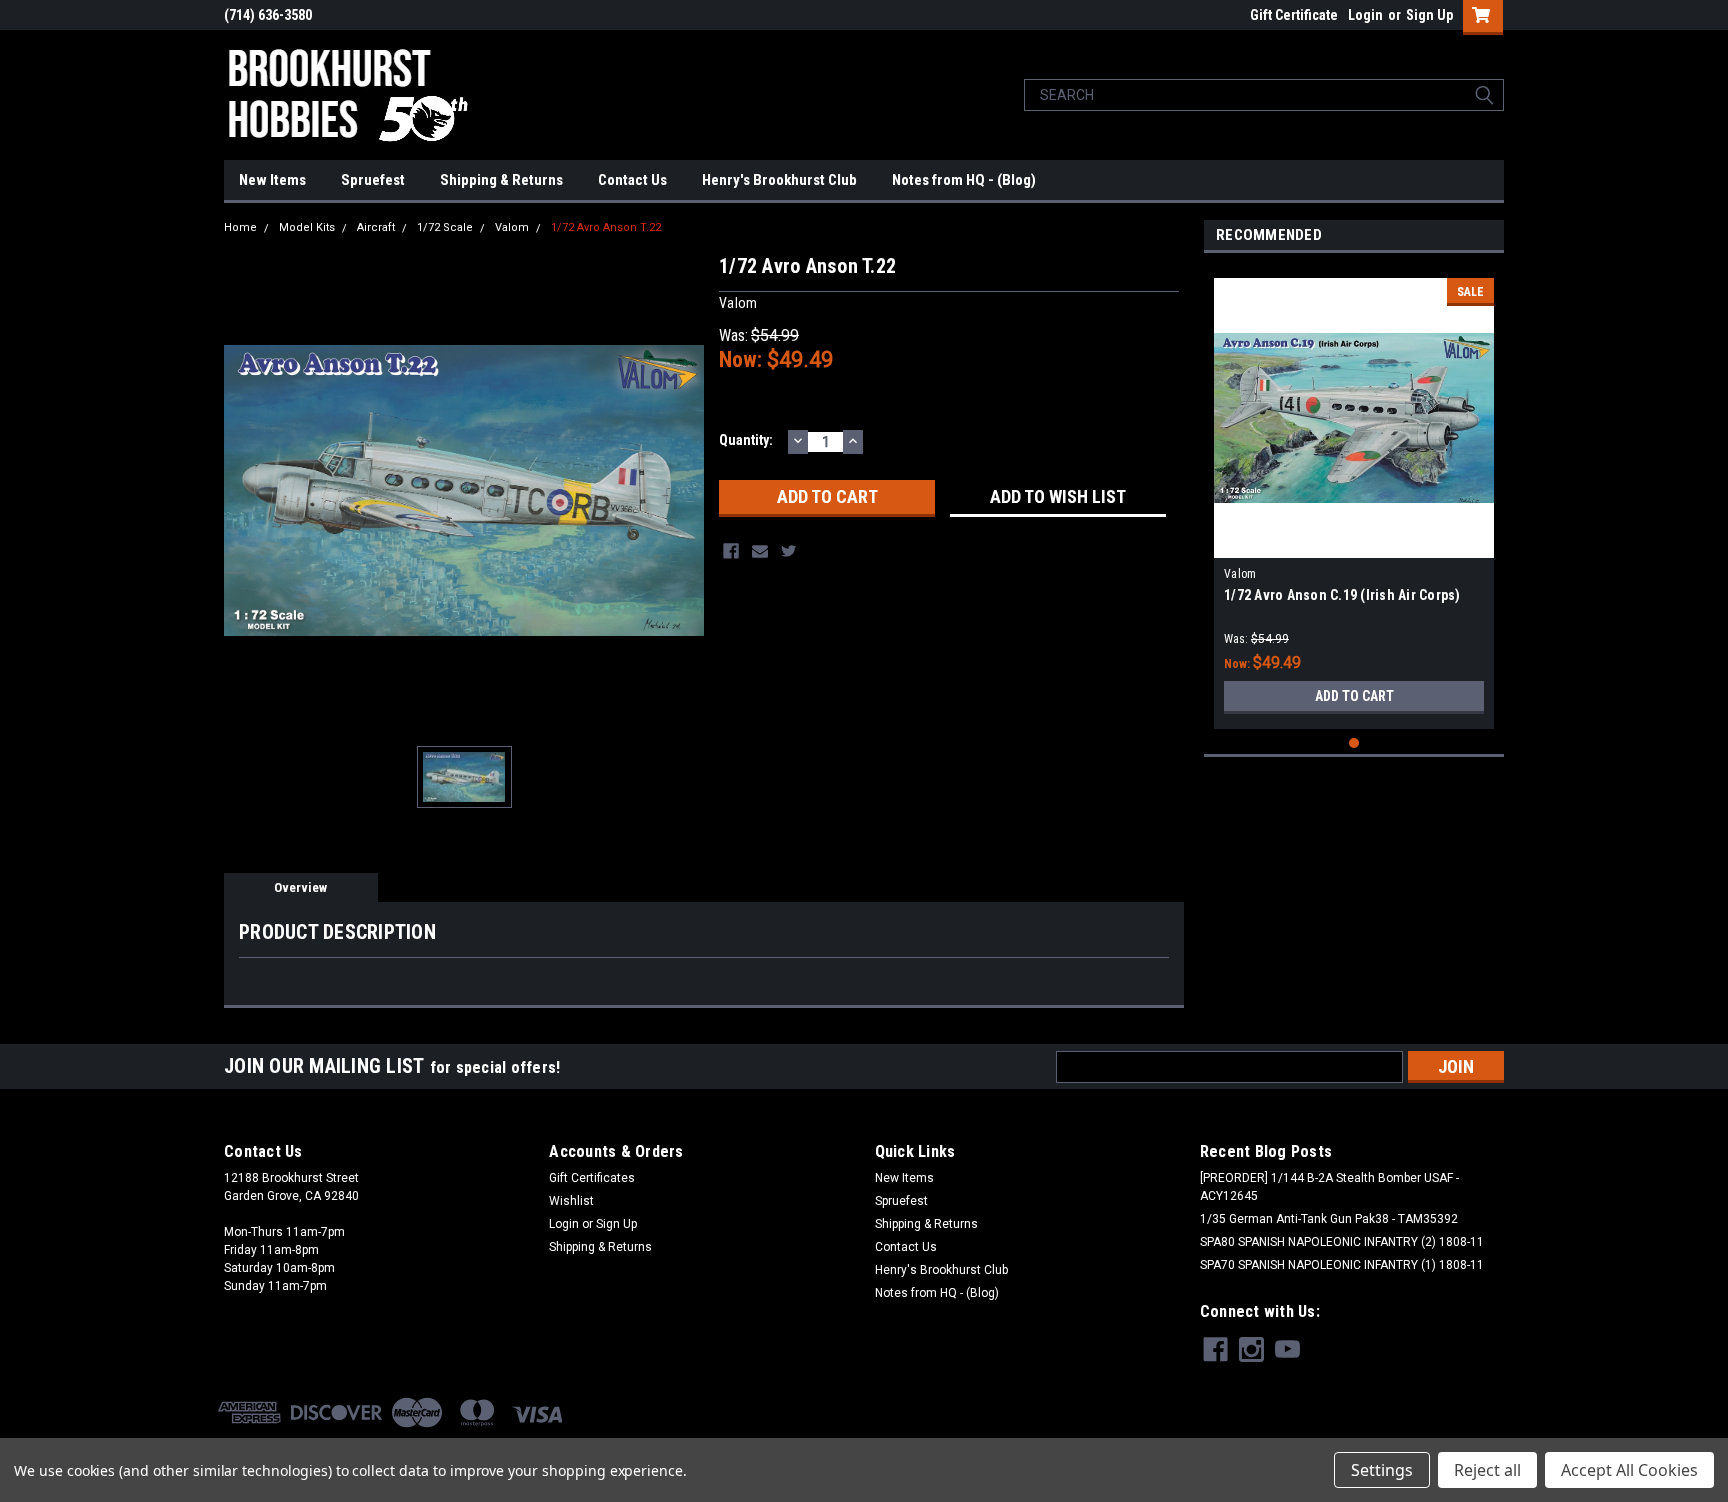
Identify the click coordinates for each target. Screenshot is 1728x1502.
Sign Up (1429, 15)
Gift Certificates (592, 1178)
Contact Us (632, 180)
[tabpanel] (1354, 496)
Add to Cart (1354, 696)
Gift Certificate (1294, 15)
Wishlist (571, 1201)
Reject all (1487, 1470)
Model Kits (307, 227)
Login (1365, 15)
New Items (272, 180)
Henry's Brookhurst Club (779, 180)
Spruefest (373, 180)
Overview (300, 887)
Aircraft (376, 227)
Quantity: (746, 440)
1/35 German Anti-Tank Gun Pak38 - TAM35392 (1329, 1219)
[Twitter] (789, 551)
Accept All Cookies (1629, 1470)
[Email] (760, 551)
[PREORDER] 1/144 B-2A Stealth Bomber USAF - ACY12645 (1329, 1187)
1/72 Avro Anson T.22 (606, 227)
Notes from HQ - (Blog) (964, 180)
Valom (512, 227)
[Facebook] (731, 551)
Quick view (1354, 543)
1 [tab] (1354, 743)
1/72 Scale (445, 227)
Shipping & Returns (501, 180)
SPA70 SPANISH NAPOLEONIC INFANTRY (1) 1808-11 (1342, 1265)
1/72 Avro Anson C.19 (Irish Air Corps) (1342, 595)
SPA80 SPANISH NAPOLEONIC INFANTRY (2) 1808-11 (1342, 1242)
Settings (1382, 1470)
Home (240, 227)
